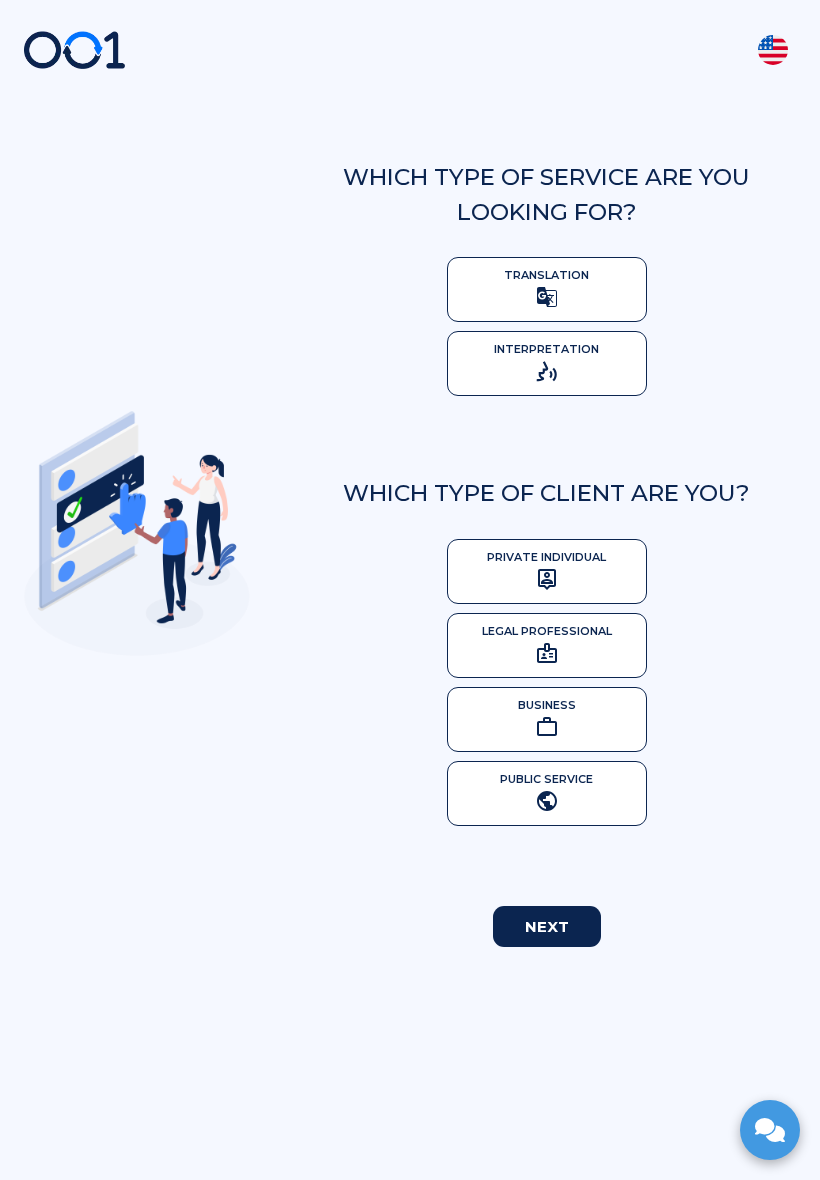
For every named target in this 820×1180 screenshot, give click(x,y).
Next (547, 926)
